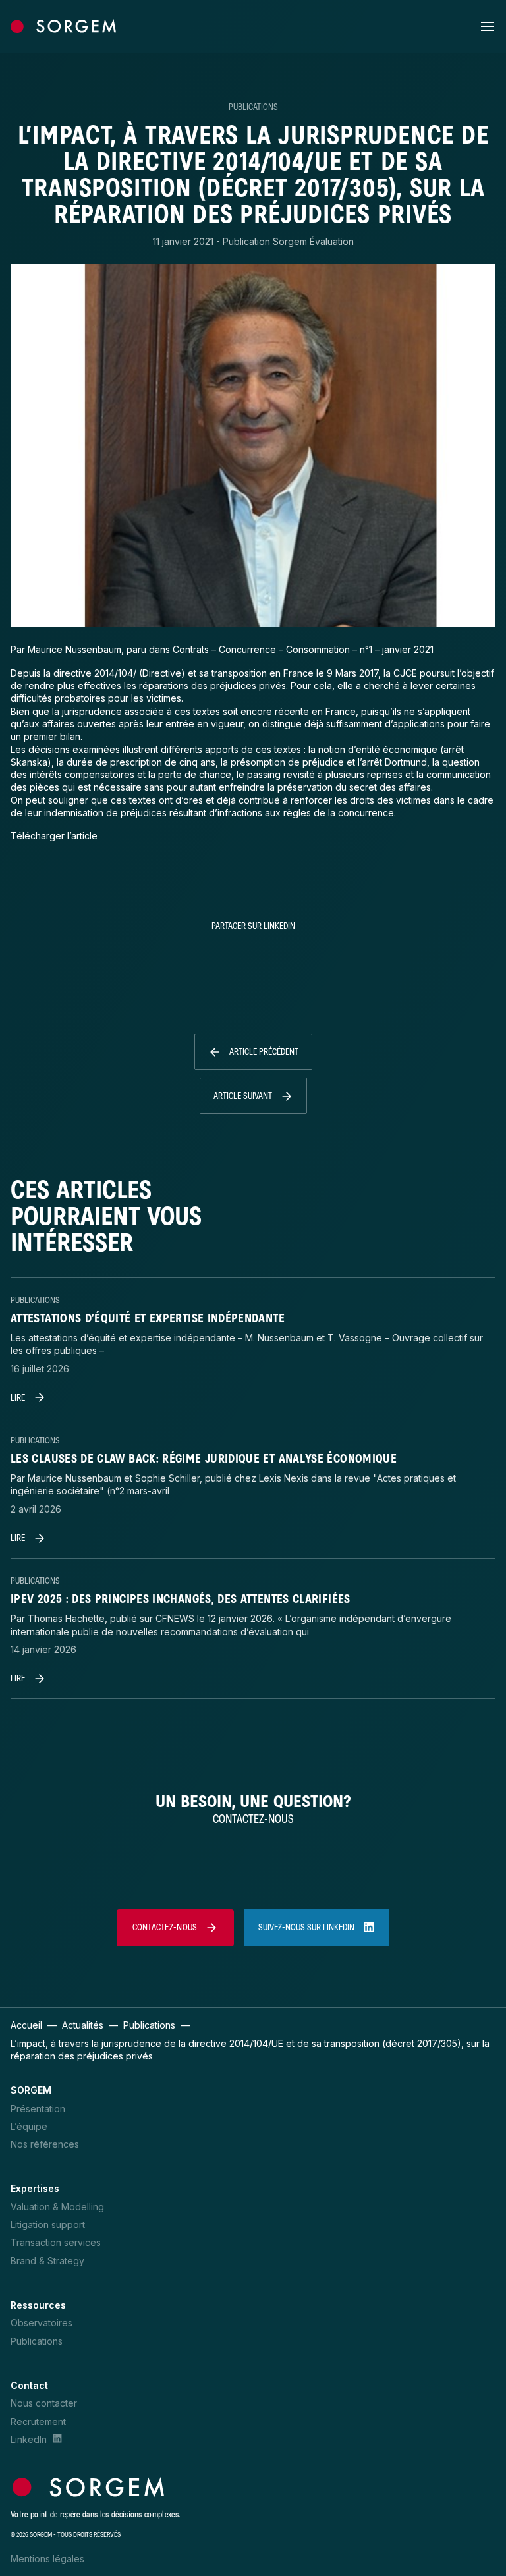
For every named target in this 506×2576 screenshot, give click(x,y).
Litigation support (48, 2225)
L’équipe (29, 2126)
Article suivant (243, 1096)
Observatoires (42, 2323)
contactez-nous (165, 1927)
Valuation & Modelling (57, 2207)
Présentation (38, 2109)
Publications (253, 107)
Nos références (45, 2144)
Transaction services (56, 2242)
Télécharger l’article (54, 836)
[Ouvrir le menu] (488, 26)
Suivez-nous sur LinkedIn (306, 1927)
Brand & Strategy (47, 2261)
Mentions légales (47, 2559)
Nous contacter (44, 2403)
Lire (18, 1398)
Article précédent (264, 1052)
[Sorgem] (63, 26)
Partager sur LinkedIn (253, 926)
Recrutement (38, 2422)
